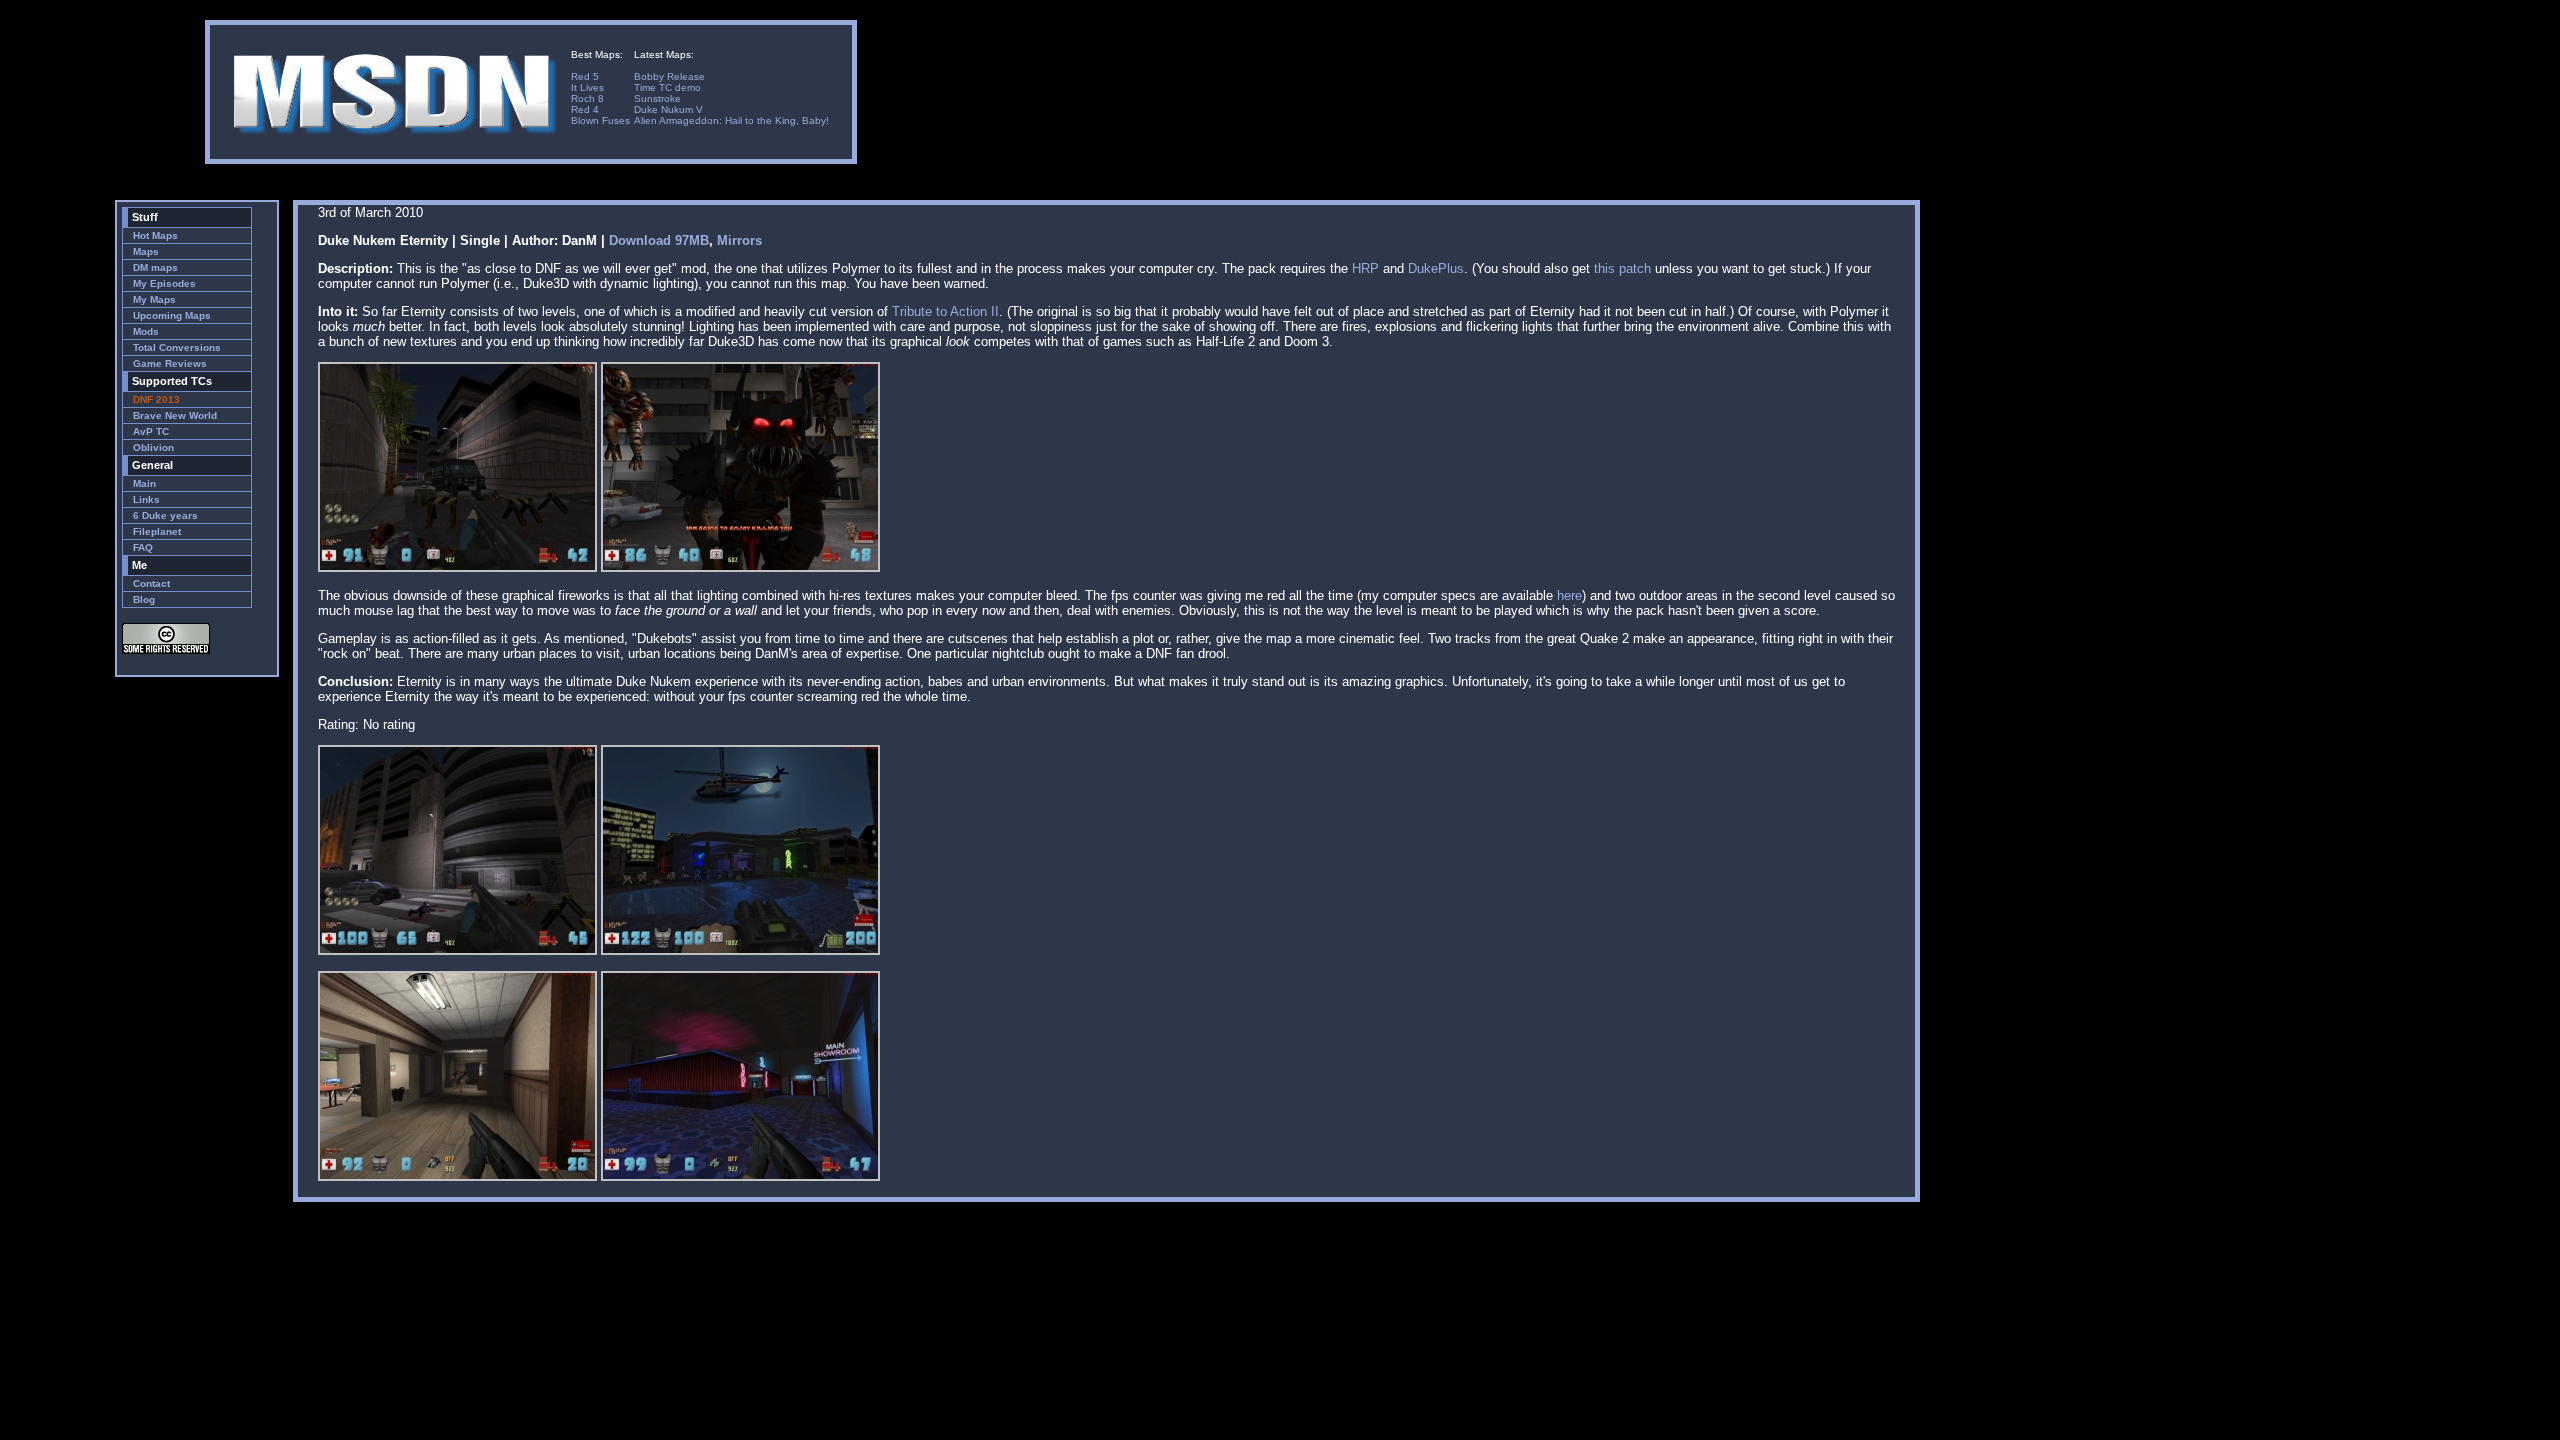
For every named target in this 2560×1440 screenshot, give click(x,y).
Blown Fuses (600, 120)
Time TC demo (667, 87)
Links (146, 499)
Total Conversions (177, 347)
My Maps (154, 299)
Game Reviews (170, 363)
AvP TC (151, 431)
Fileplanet (157, 531)
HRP (1365, 268)
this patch (1622, 268)
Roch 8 (587, 98)
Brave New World (175, 415)
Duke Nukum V (668, 109)
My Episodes (164, 283)
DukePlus (1436, 268)
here (1569, 595)
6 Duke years (165, 515)
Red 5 (585, 76)
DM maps (155, 267)
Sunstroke (657, 98)
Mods (146, 331)
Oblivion (153, 447)
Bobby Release (669, 76)
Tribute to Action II (945, 311)
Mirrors (739, 240)
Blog (144, 599)
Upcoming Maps (172, 315)
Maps (146, 251)
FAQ (143, 547)
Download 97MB (659, 240)
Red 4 (585, 109)
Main (144, 483)
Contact (151, 583)
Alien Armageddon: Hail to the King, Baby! (731, 120)
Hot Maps (155, 235)
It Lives (587, 87)
